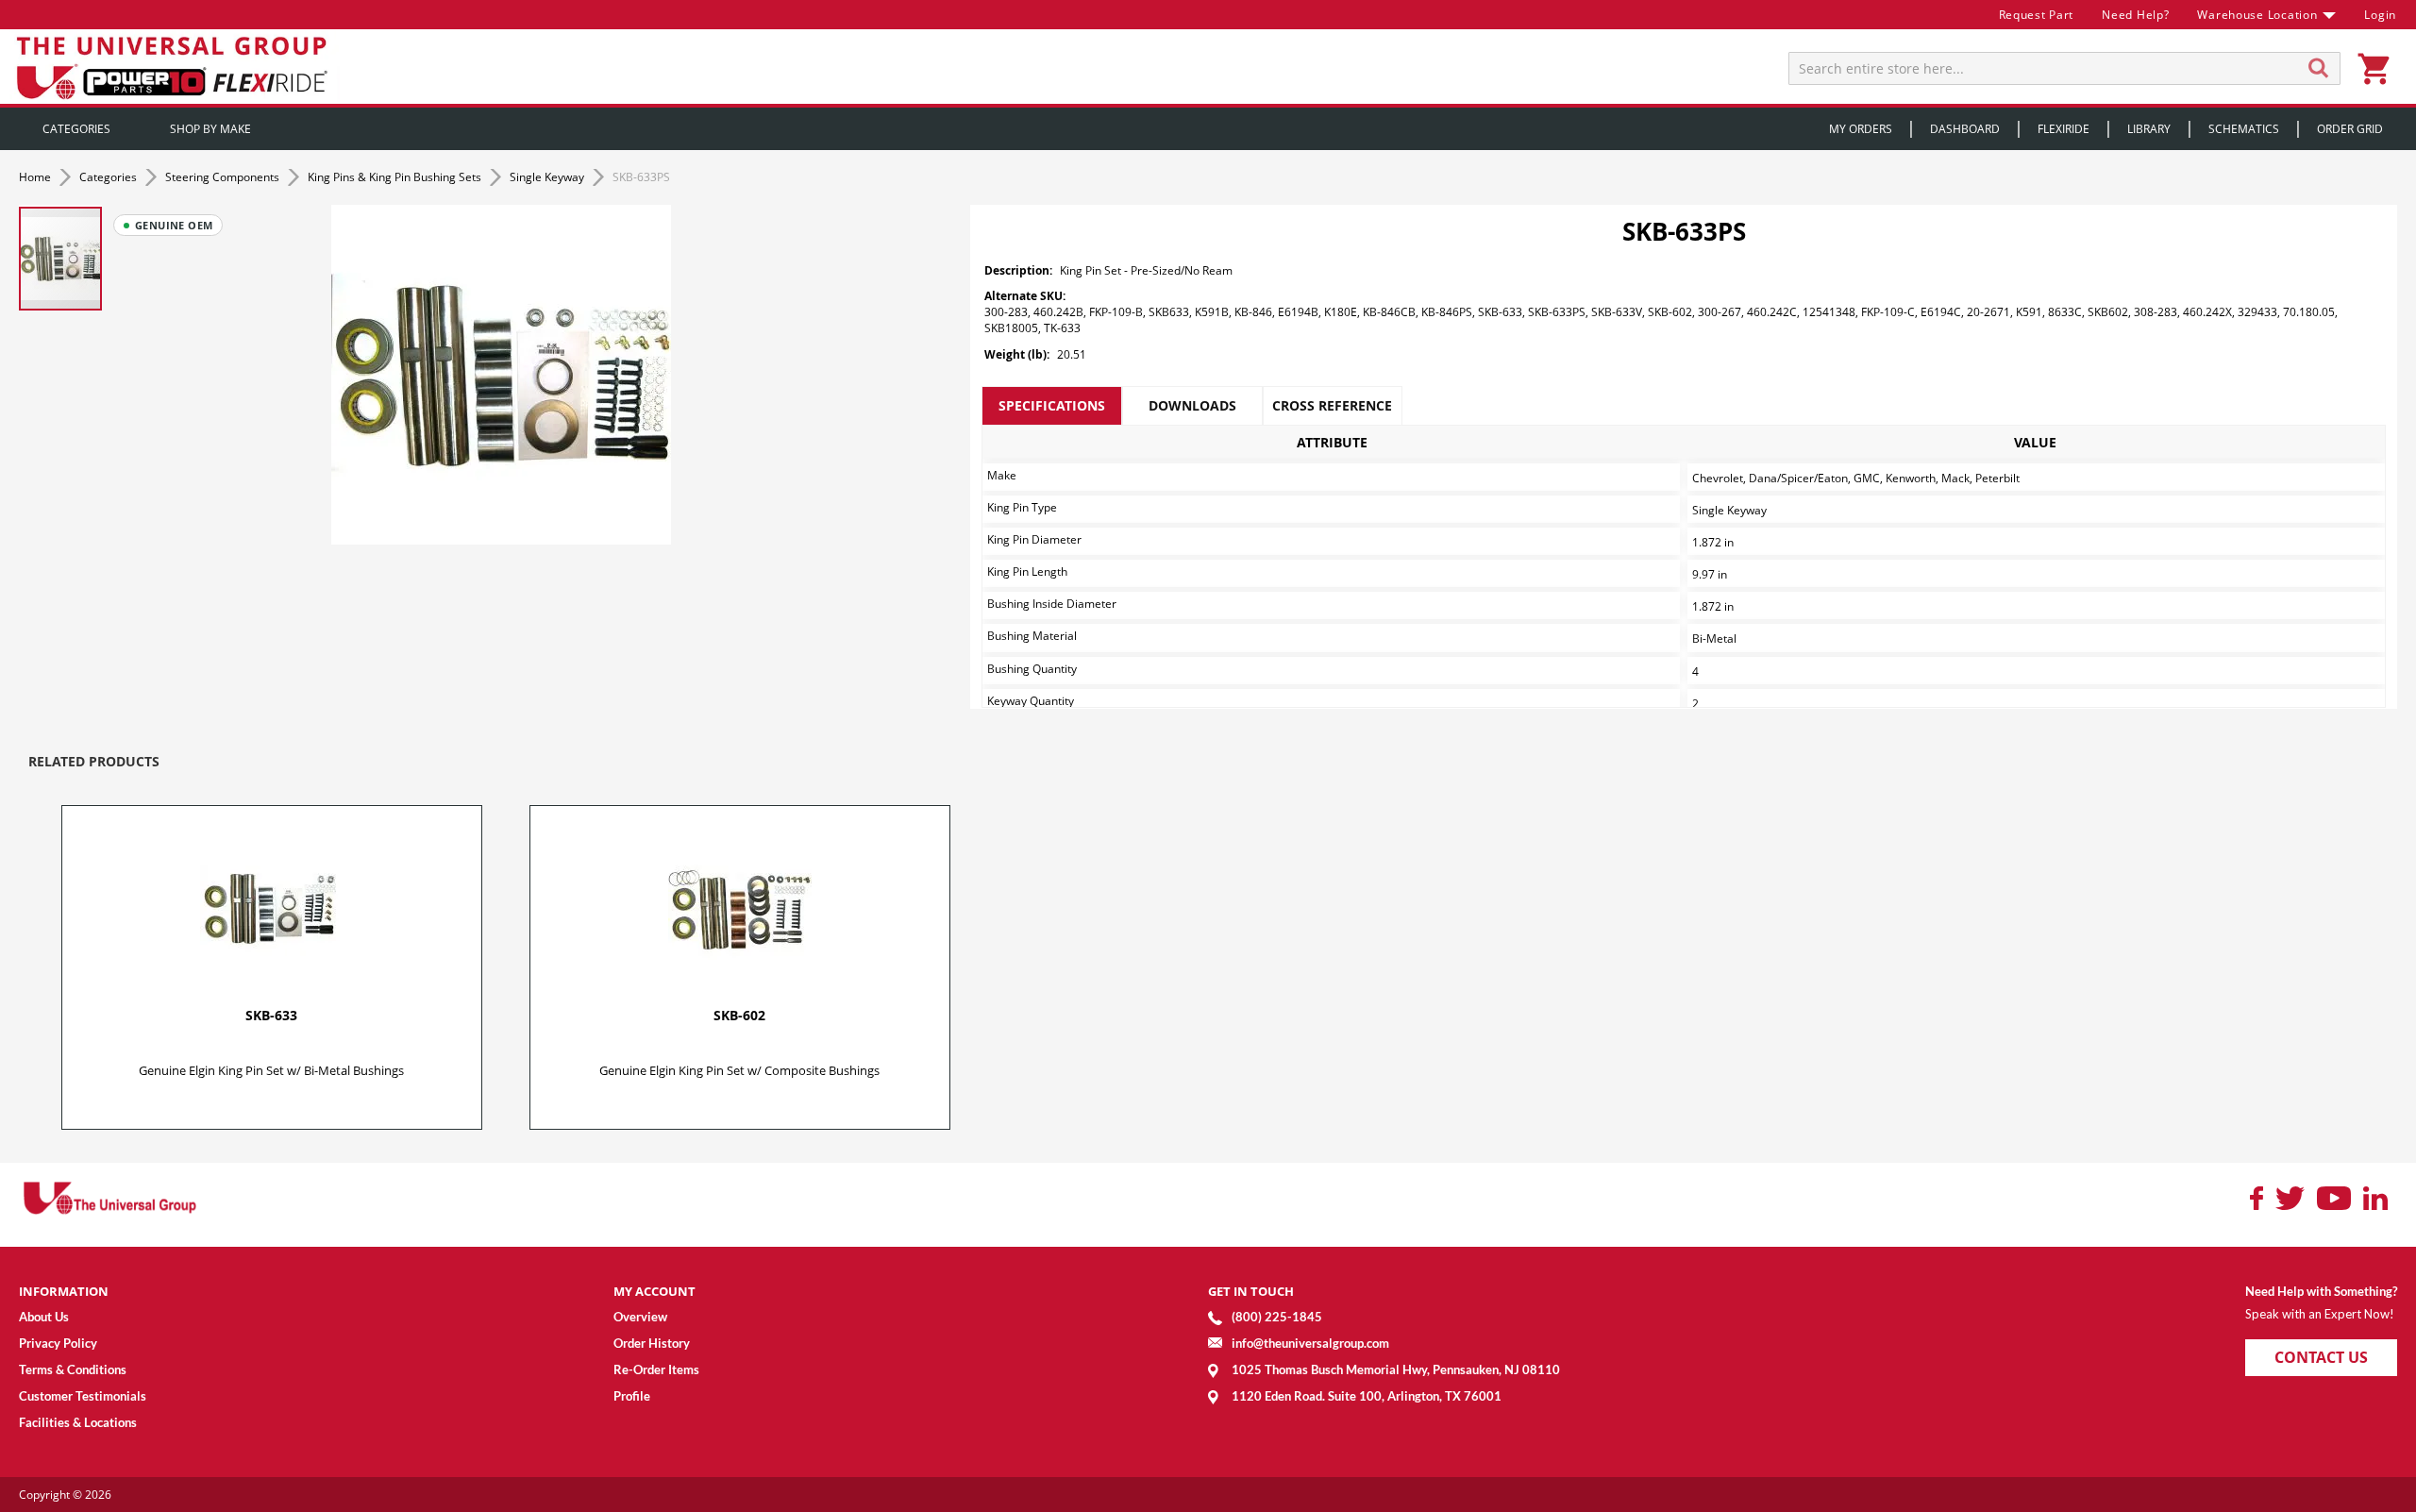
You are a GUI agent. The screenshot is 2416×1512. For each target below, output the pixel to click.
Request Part (2037, 15)
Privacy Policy (58, 1343)
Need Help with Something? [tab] (2321, 1291)
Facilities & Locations (78, 1422)
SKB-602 (739, 1015)
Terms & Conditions (73, 1369)
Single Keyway (548, 177)
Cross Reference (1332, 405)
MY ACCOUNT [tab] (654, 1291)
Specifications (1052, 405)
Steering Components (224, 177)
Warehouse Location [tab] (2257, 15)
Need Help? (2135, 15)
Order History (652, 1343)
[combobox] (2064, 68)
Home (36, 177)
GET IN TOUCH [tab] (1251, 1291)
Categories (109, 177)
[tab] (1052, 406)
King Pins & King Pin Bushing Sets (396, 177)
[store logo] (175, 67)
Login (2380, 15)
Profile (632, 1396)
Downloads (1192, 405)
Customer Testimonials (83, 1396)
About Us (44, 1317)
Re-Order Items (656, 1369)
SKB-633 (271, 1015)
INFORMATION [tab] (64, 1291)
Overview (640, 1317)
